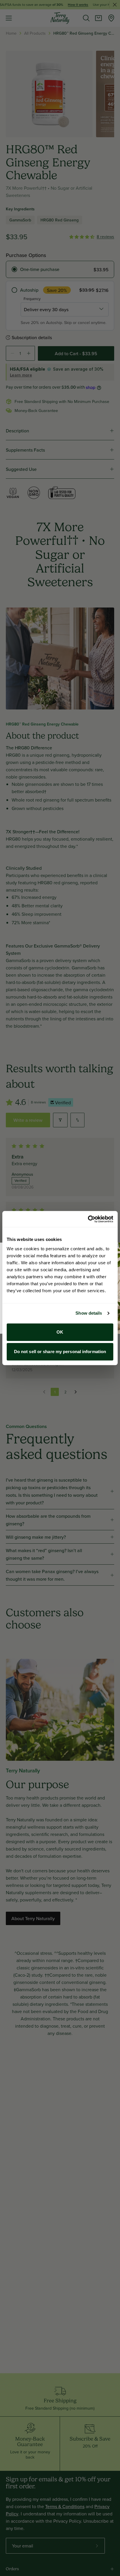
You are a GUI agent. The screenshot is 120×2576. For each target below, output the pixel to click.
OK (60, 1332)
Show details (89, 1313)
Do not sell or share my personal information (60, 1352)
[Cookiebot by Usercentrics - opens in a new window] (88, 1219)
